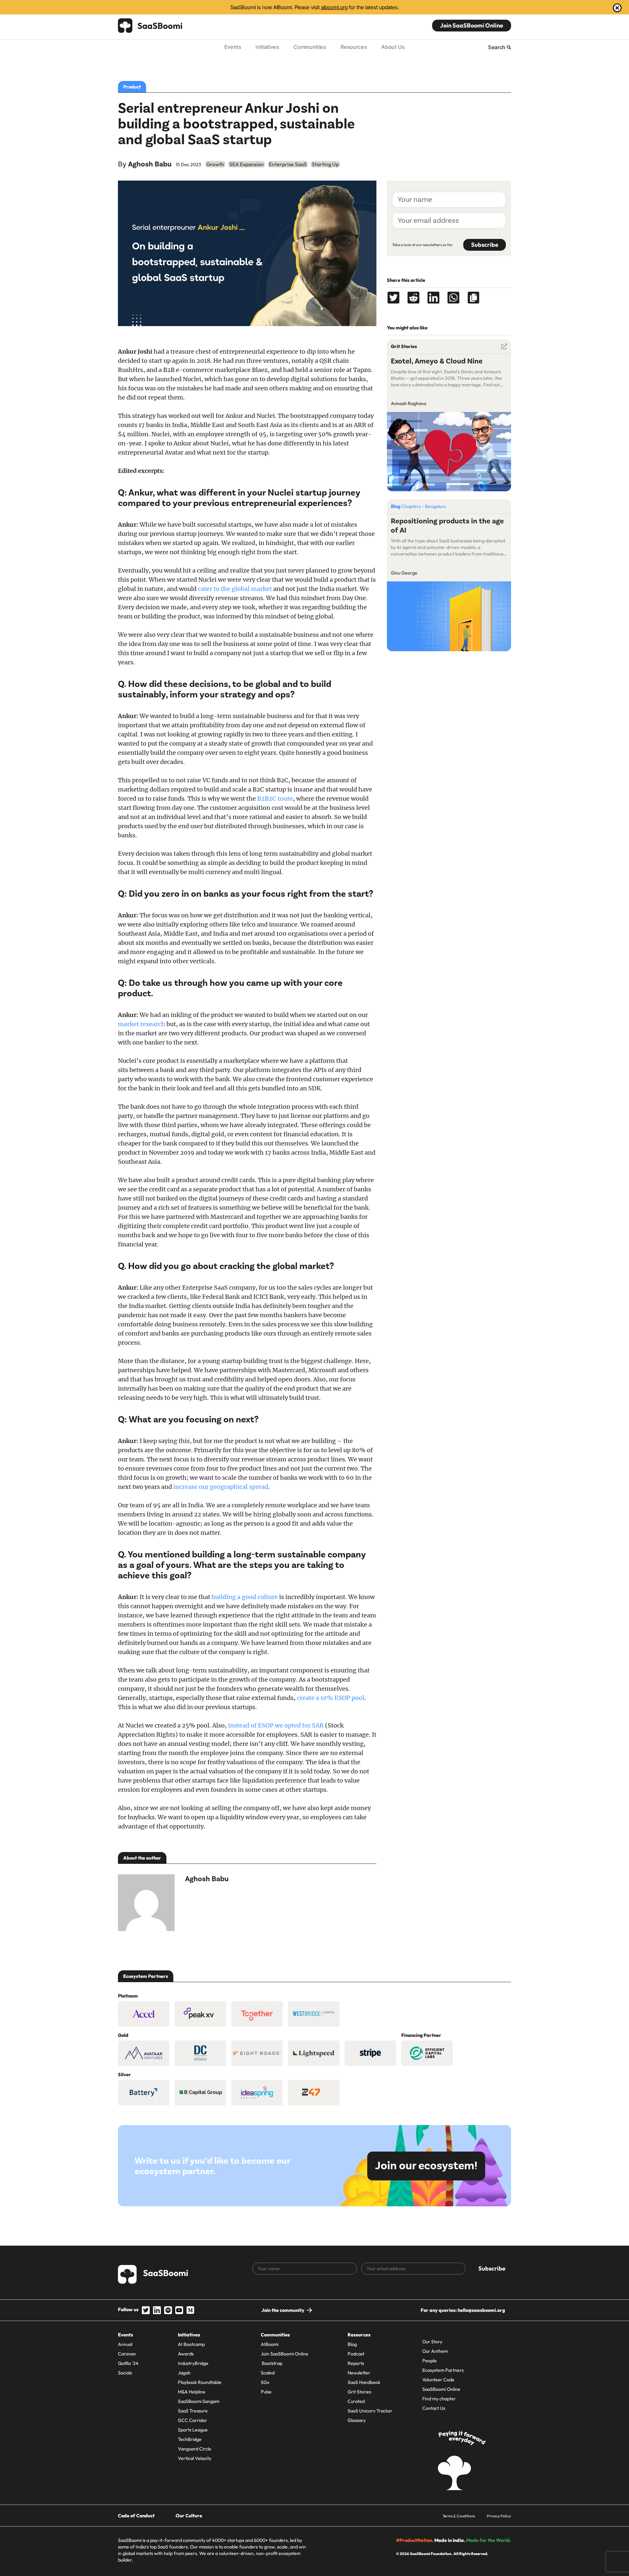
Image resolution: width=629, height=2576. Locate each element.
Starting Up (325, 164)
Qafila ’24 (128, 2363)
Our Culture (189, 2516)
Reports (356, 2363)
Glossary (357, 2420)
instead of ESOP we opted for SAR (276, 1725)
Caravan (127, 2354)
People (429, 2361)
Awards (186, 2354)
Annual (125, 2344)
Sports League (193, 2430)
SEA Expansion (247, 164)
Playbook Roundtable (200, 2382)
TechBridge (190, 2439)
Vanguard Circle (195, 2449)
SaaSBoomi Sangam (199, 2401)
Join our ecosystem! (426, 2166)
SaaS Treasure (193, 2411)
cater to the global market (235, 589)
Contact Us (434, 2408)
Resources (354, 47)
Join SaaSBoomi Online (472, 25)
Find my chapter (439, 2399)
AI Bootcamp (191, 2344)
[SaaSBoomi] (150, 26)
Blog (352, 2344)
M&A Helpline (192, 2392)
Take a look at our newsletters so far (422, 245)
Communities (310, 47)
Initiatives (267, 47)
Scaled (268, 2373)
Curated (356, 2401)
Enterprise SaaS (288, 164)
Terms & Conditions (459, 2516)
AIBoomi (270, 2344)
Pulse (266, 2392)
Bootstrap (272, 2363)
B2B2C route (275, 799)
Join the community (283, 2310)
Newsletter (359, 2373)
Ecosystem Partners (443, 2370)
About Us (393, 47)
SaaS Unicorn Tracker (370, 2411)
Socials (125, 2373)
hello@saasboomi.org (481, 2310)
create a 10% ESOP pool (331, 1698)
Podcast (356, 2354)
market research (142, 1024)
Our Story (432, 2342)
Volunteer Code (438, 2380)
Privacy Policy (499, 2516)
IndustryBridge (193, 2363)
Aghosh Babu (150, 164)
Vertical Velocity (195, 2458)
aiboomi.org (334, 7)
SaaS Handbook (364, 2382)
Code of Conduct (136, 2516)
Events (233, 47)
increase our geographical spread (221, 1487)
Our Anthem (435, 2351)
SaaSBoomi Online (441, 2389)
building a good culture (245, 1597)
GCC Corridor (192, 2420)
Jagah (184, 2373)
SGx (265, 2382)
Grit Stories (359, 2392)
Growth (215, 164)
